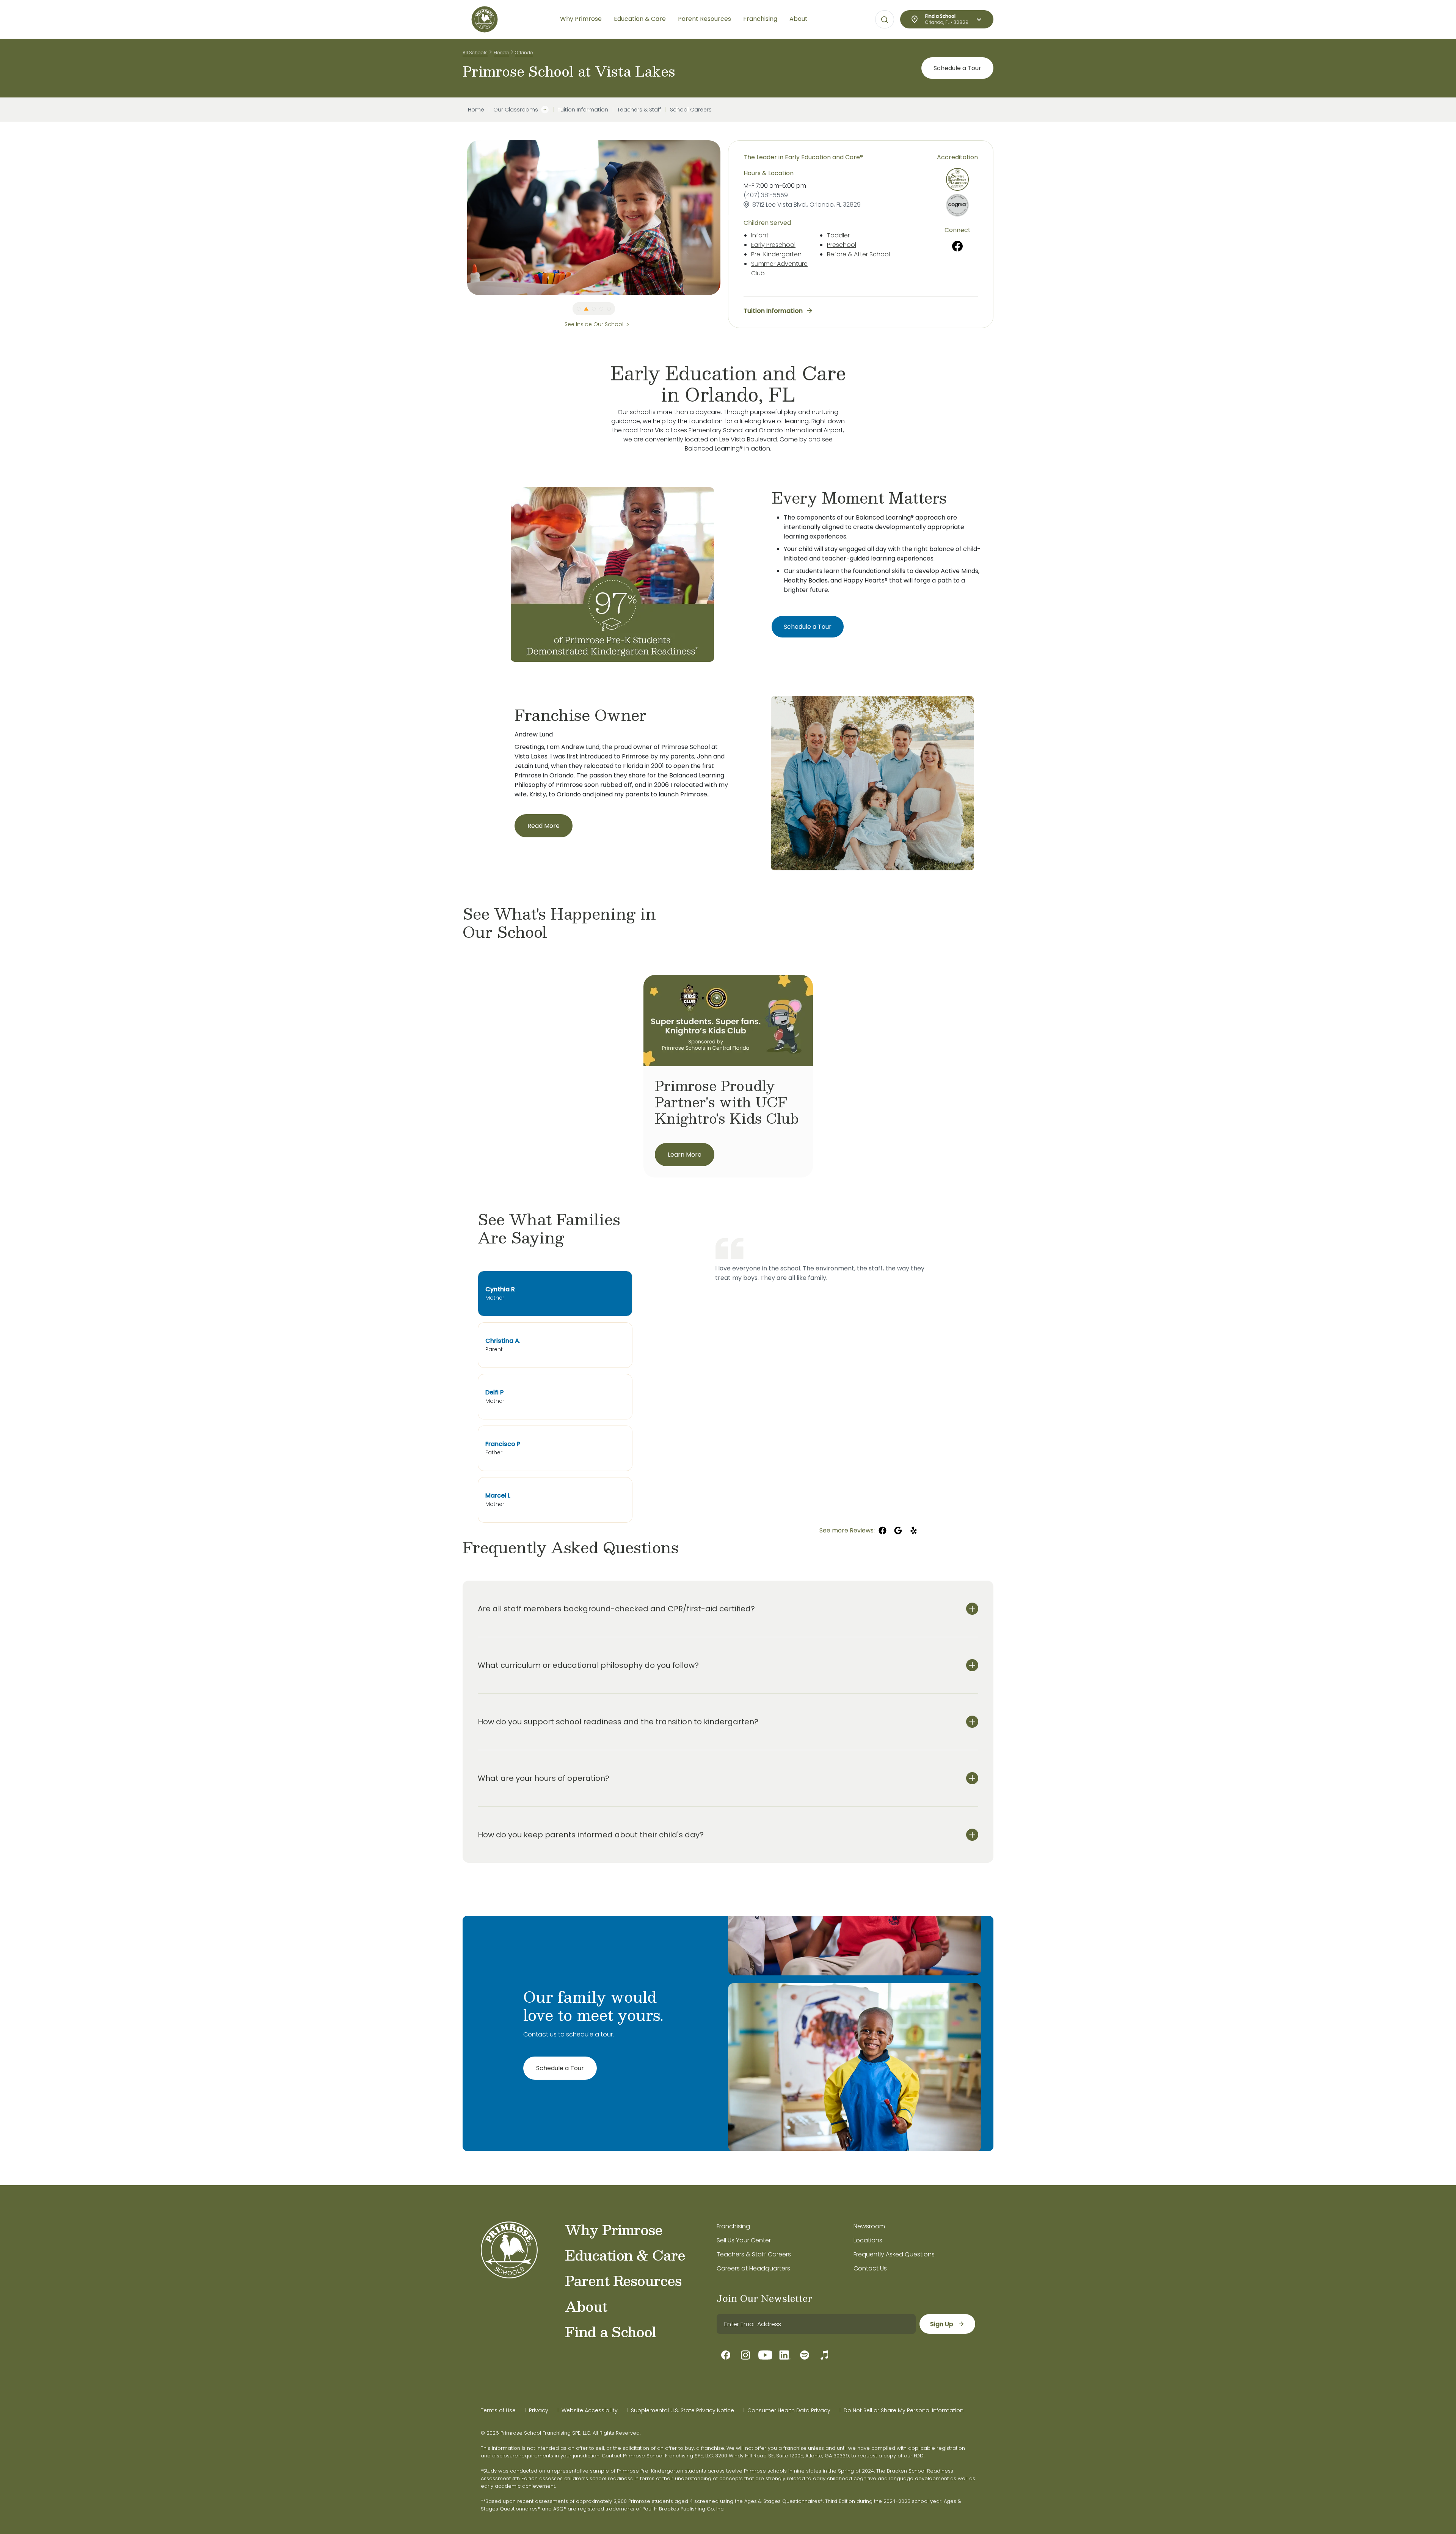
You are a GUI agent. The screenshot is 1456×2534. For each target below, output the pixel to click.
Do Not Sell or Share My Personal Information (904, 2410)
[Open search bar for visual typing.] (885, 20)
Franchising (733, 2226)
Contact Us (870, 2268)
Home (476, 110)
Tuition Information (583, 110)
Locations (868, 2240)
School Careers (691, 110)
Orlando (524, 53)
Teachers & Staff (639, 110)
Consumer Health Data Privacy (789, 2410)
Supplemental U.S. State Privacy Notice (682, 2410)
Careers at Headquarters (753, 2268)
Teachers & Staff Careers (754, 2254)
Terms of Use (498, 2410)
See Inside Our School (594, 324)
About (586, 2306)
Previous (461, 218)
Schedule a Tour (957, 68)
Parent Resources (623, 2280)
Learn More (685, 1155)
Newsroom (869, 2226)
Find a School (610, 2331)
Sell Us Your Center (744, 2240)
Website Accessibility (590, 2410)
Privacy (539, 2410)
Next (726, 218)
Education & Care (625, 2255)
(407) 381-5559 (766, 195)
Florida (501, 53)
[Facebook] (958, 246)
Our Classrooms (516, 110)
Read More (544, 826)
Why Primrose (614, 2229)
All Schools (475, 53)
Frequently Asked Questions (894, 2254)
